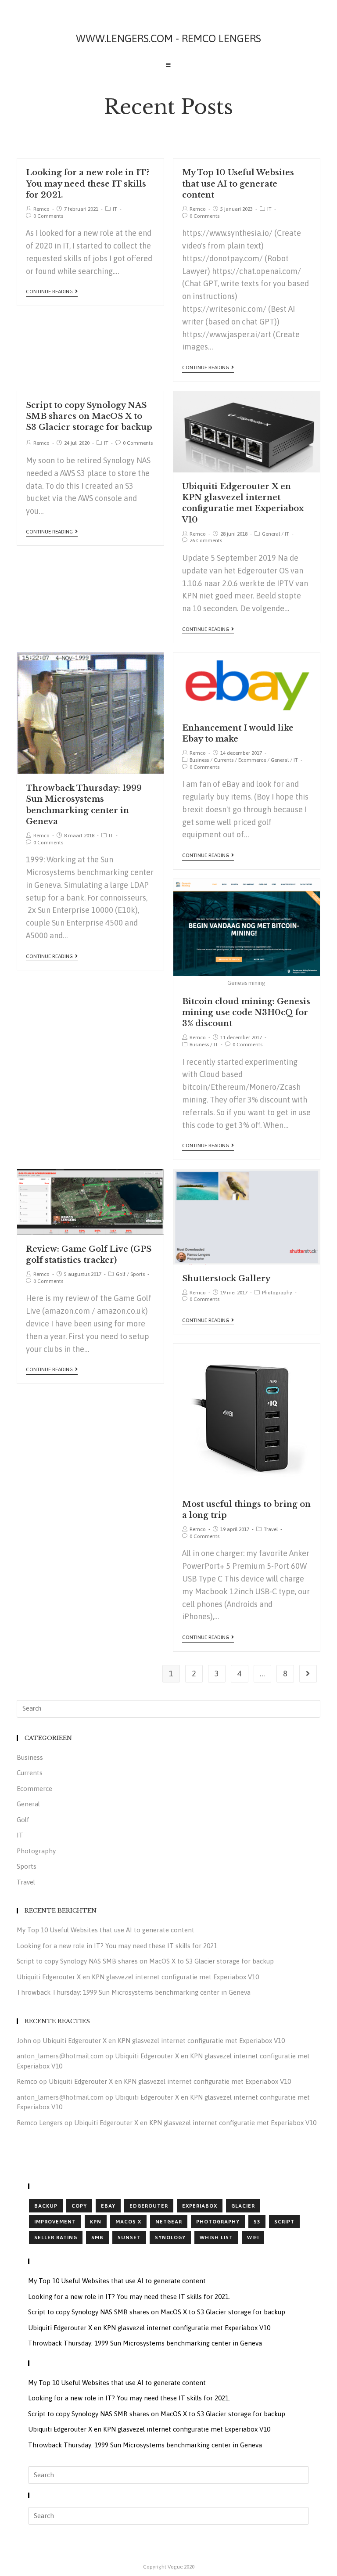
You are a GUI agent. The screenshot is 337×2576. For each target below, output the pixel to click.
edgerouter (149, 2206)
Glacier (243, 2206)
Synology (170, 2237)
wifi (253, 2237)
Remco (41, 209)
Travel (271, 1529)
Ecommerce (252, 760)
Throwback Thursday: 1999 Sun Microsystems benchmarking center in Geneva (134, 1992)
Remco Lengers (40, 2123)
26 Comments (206, 540)
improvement (55, 2222)
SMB (97, 2237)
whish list (216, 2237)
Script (284, 2222)
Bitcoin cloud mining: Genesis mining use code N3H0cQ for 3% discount (246, 1012)
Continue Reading (49, 292)
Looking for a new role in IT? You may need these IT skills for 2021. (88, 184)
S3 (257, 2222)
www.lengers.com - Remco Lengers (168, 38)
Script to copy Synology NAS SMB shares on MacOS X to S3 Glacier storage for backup (89, 416)
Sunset (129, 2237)
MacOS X (128, 2222)
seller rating (56, 2237)
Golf (121, 1274)
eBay (108, 2206)
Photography (277, 1293)
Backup (46, 2206)
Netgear (169, 2222)
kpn (96, 2222)
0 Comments (48, 216)
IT (115, 209)
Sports (138, 1274)
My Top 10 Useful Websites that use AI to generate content (238, 184)
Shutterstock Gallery (226, 1279)
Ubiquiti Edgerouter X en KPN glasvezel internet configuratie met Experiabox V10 (138, 1977)
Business (199, 760)
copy (79, 2206)
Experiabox (200, 2206)
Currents (224, 760)
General (271, 534)
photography (218, 2222)
